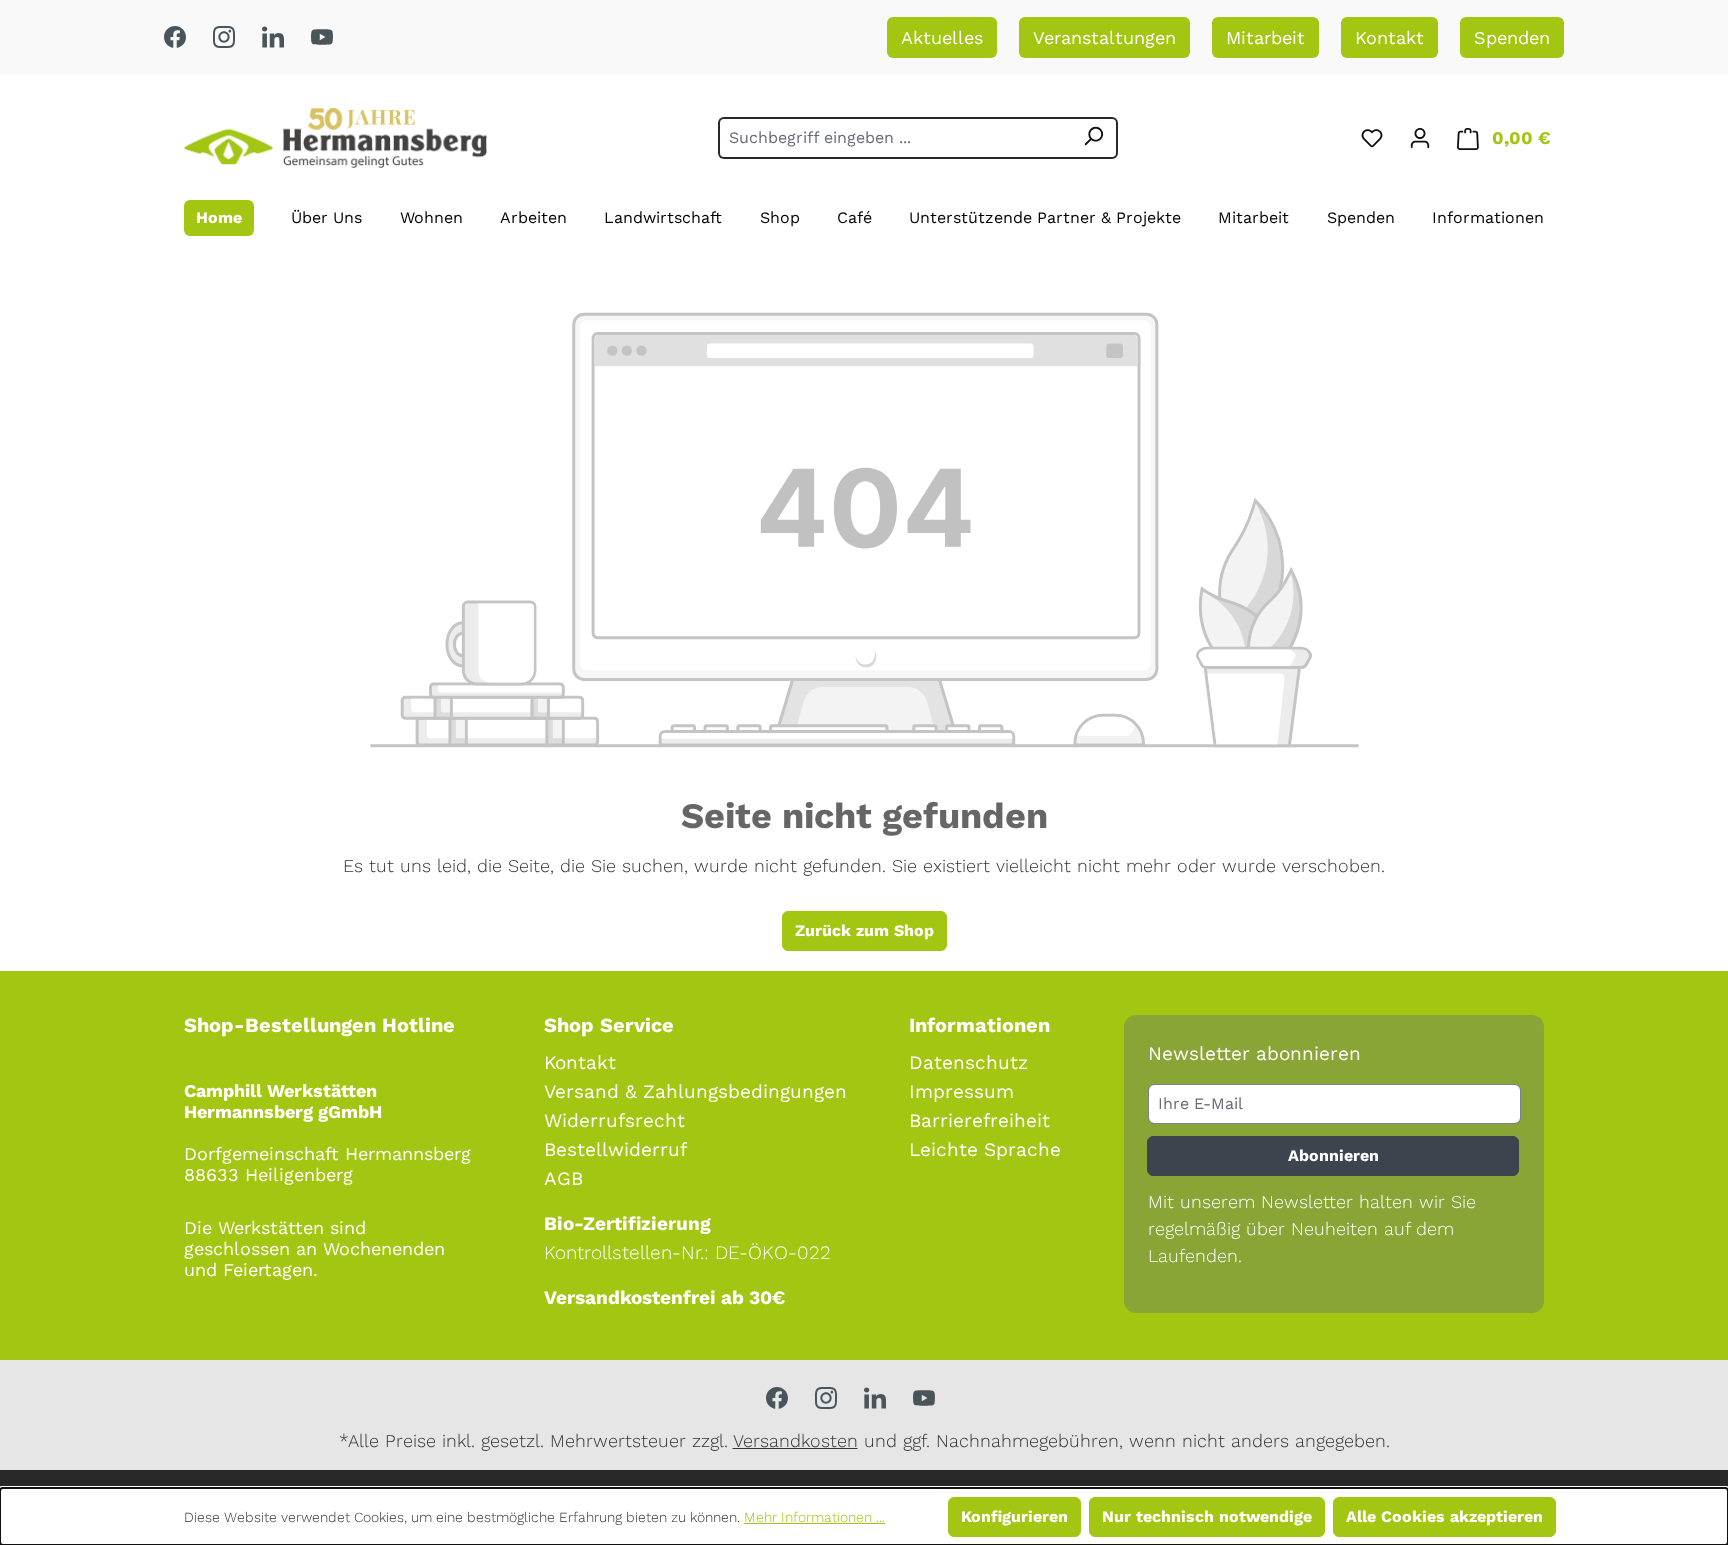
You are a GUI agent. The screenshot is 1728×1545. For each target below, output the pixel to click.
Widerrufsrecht (614, 1120)
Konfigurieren (1014, 1516)
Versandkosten (795, 1440)
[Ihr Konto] (1420, 138)
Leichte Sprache (985, 1149)
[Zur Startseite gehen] (335, 138)
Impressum (961, 1091)
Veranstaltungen (1104, 37)
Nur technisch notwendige (1207, 1516)
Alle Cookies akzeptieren (1444, 1516)
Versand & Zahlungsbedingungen (695, 1091)
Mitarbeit (1265, 37)
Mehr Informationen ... (814, 1517)
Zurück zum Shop (864, 930)
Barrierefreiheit (979, 1120)
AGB (563, 1178)
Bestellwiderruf (615, 1149)
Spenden (1512, 37)
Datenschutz (968, 1062)
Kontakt (1389, 37)
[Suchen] (1094, 138)
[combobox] (894, 138)
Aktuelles (942, 37)
